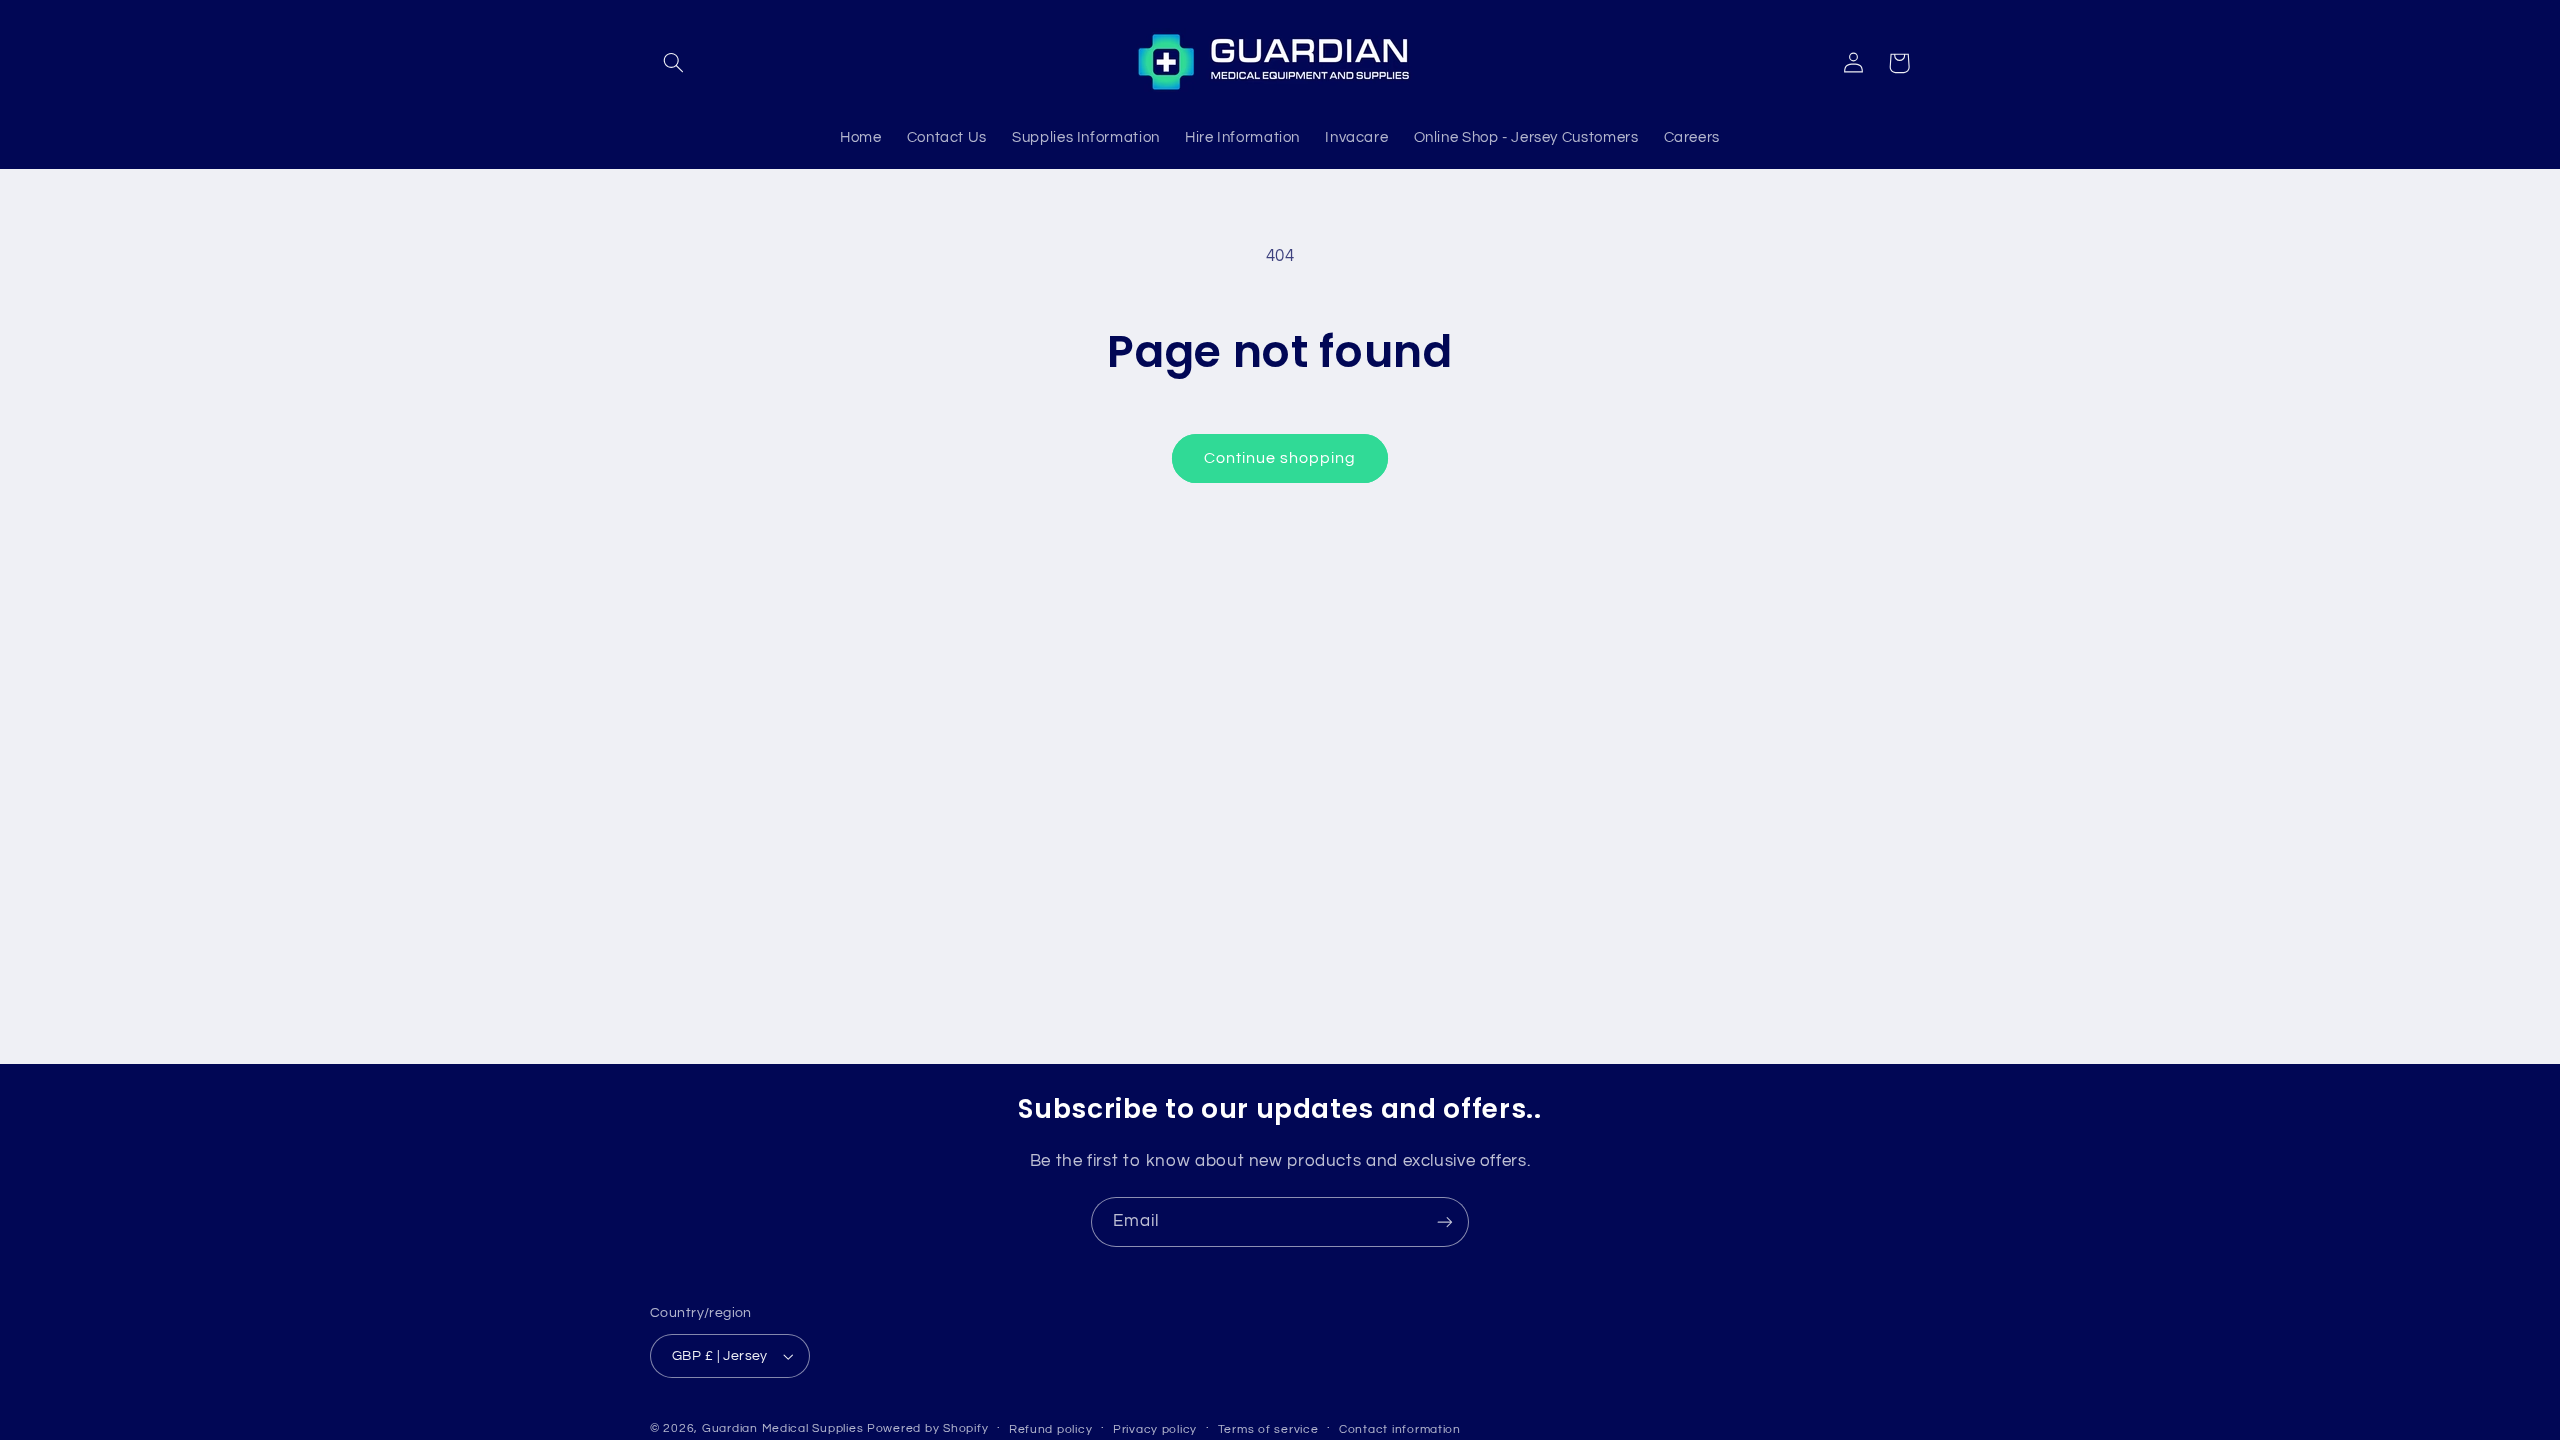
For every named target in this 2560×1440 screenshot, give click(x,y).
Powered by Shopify (927, 1428)
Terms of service (1268, 1429)
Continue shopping (1280, 458)
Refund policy (1051, 1429)
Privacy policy (1155, 1429)
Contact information (1400, 1429)
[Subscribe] (1445, 1221)
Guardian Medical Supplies (782, 1428)
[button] (673, 63)
